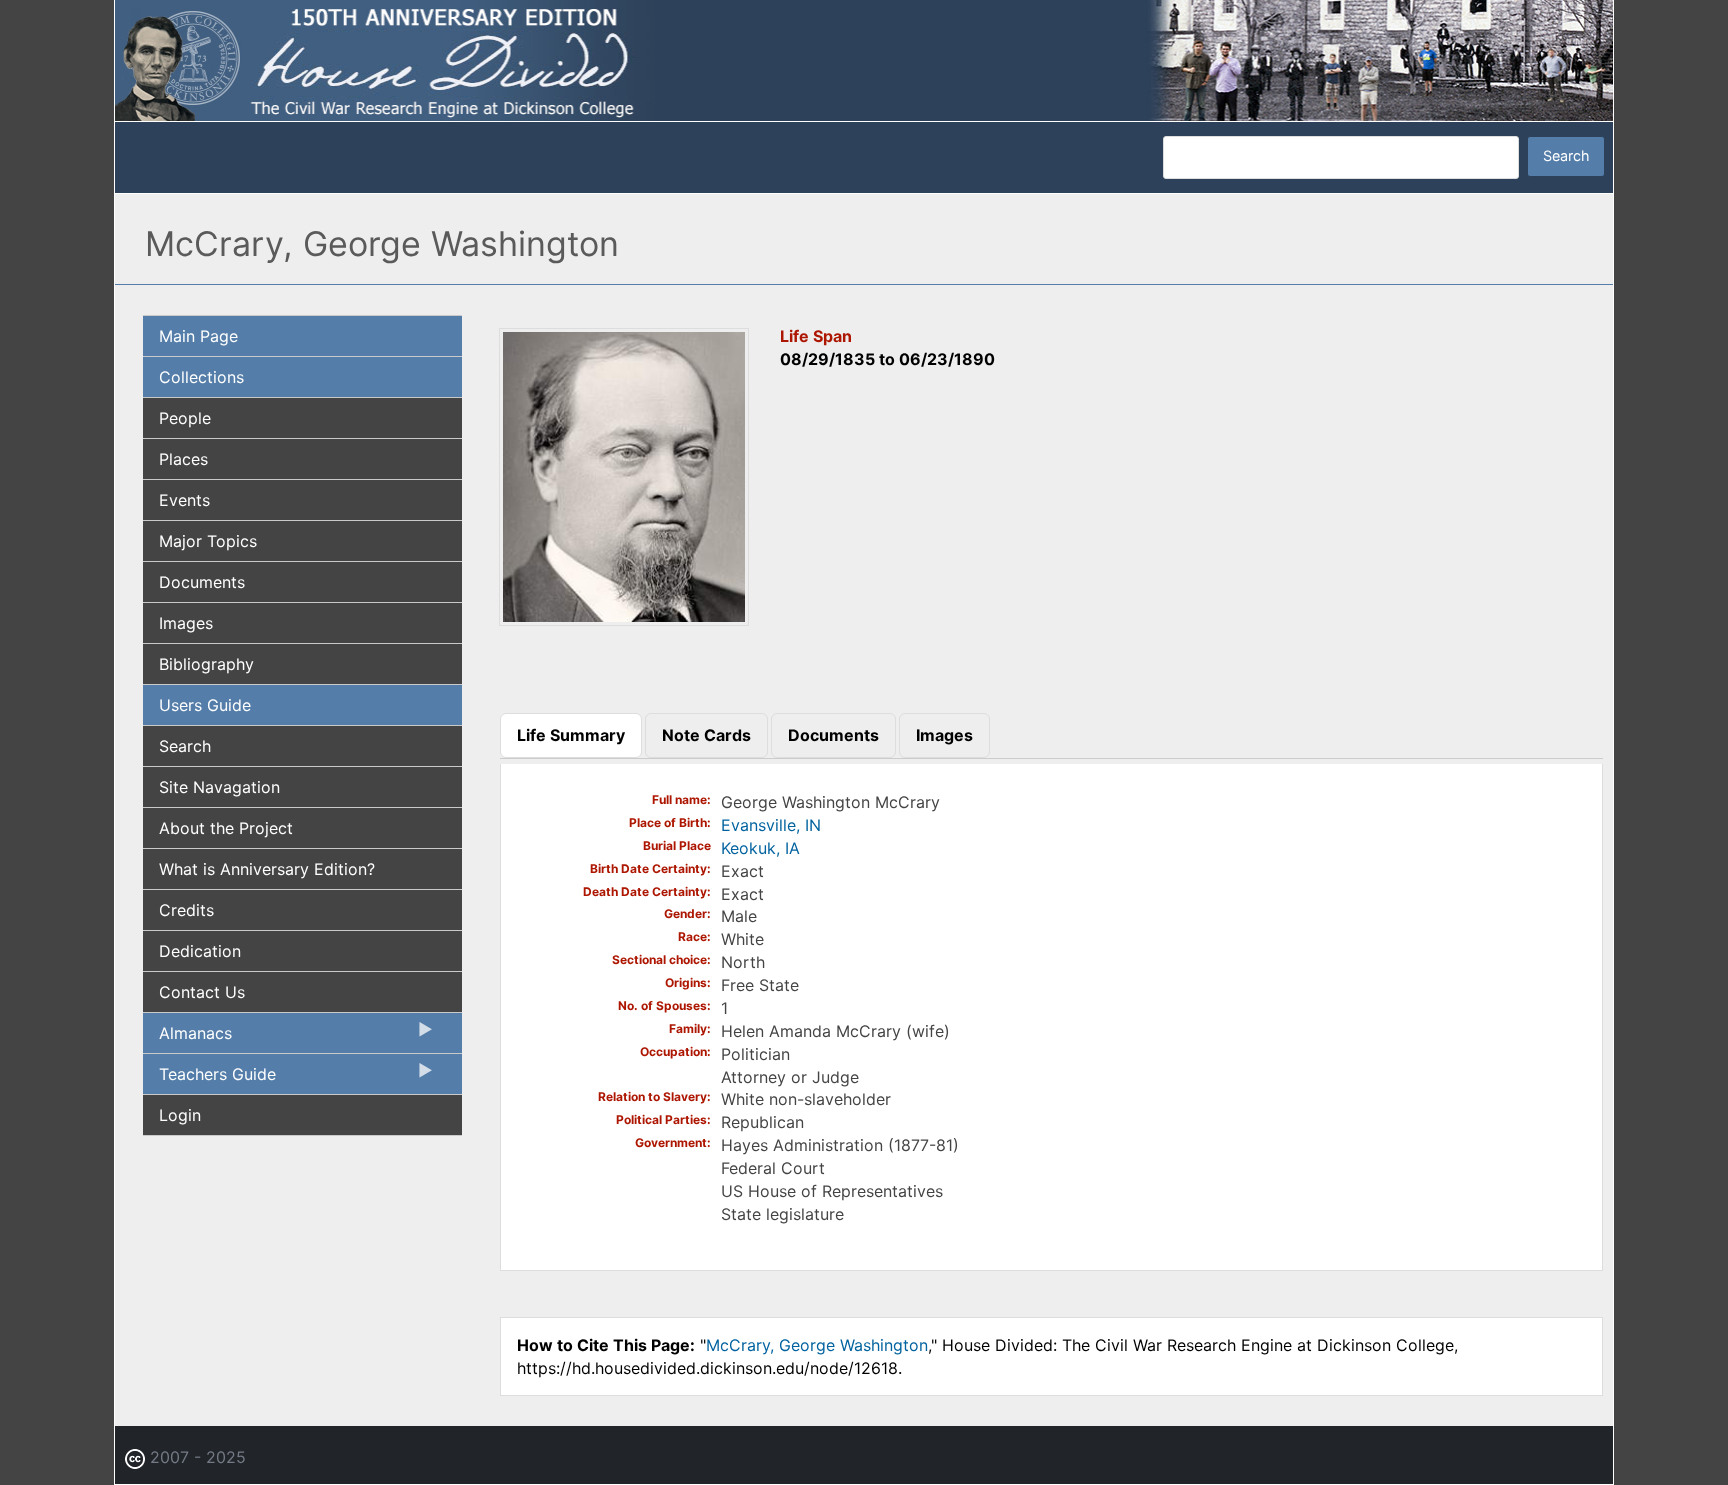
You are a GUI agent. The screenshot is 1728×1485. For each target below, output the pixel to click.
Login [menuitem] (180, 1115)
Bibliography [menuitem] (206, 664)
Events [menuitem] (184, 500)
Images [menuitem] (186, 623)
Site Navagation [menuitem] (219, 787)
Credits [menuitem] (186, 910)
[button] (624, 619)
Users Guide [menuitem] (205, 705)
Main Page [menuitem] (198, 336)
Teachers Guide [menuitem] (209, 1079)
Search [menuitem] (185, 746)
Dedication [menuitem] (200, 951)
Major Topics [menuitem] (208, 541)
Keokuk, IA (760, 848)
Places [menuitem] (183, 459)
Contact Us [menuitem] (202, 992)
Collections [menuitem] (201, 377)
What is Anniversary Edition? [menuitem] (267, 869)
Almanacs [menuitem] (187, 1038)
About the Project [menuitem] (226, 828)
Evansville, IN (771, 825)
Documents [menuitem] (202, 582)
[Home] (864, 59)
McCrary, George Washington (817, 1345)
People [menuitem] (185, 418)
